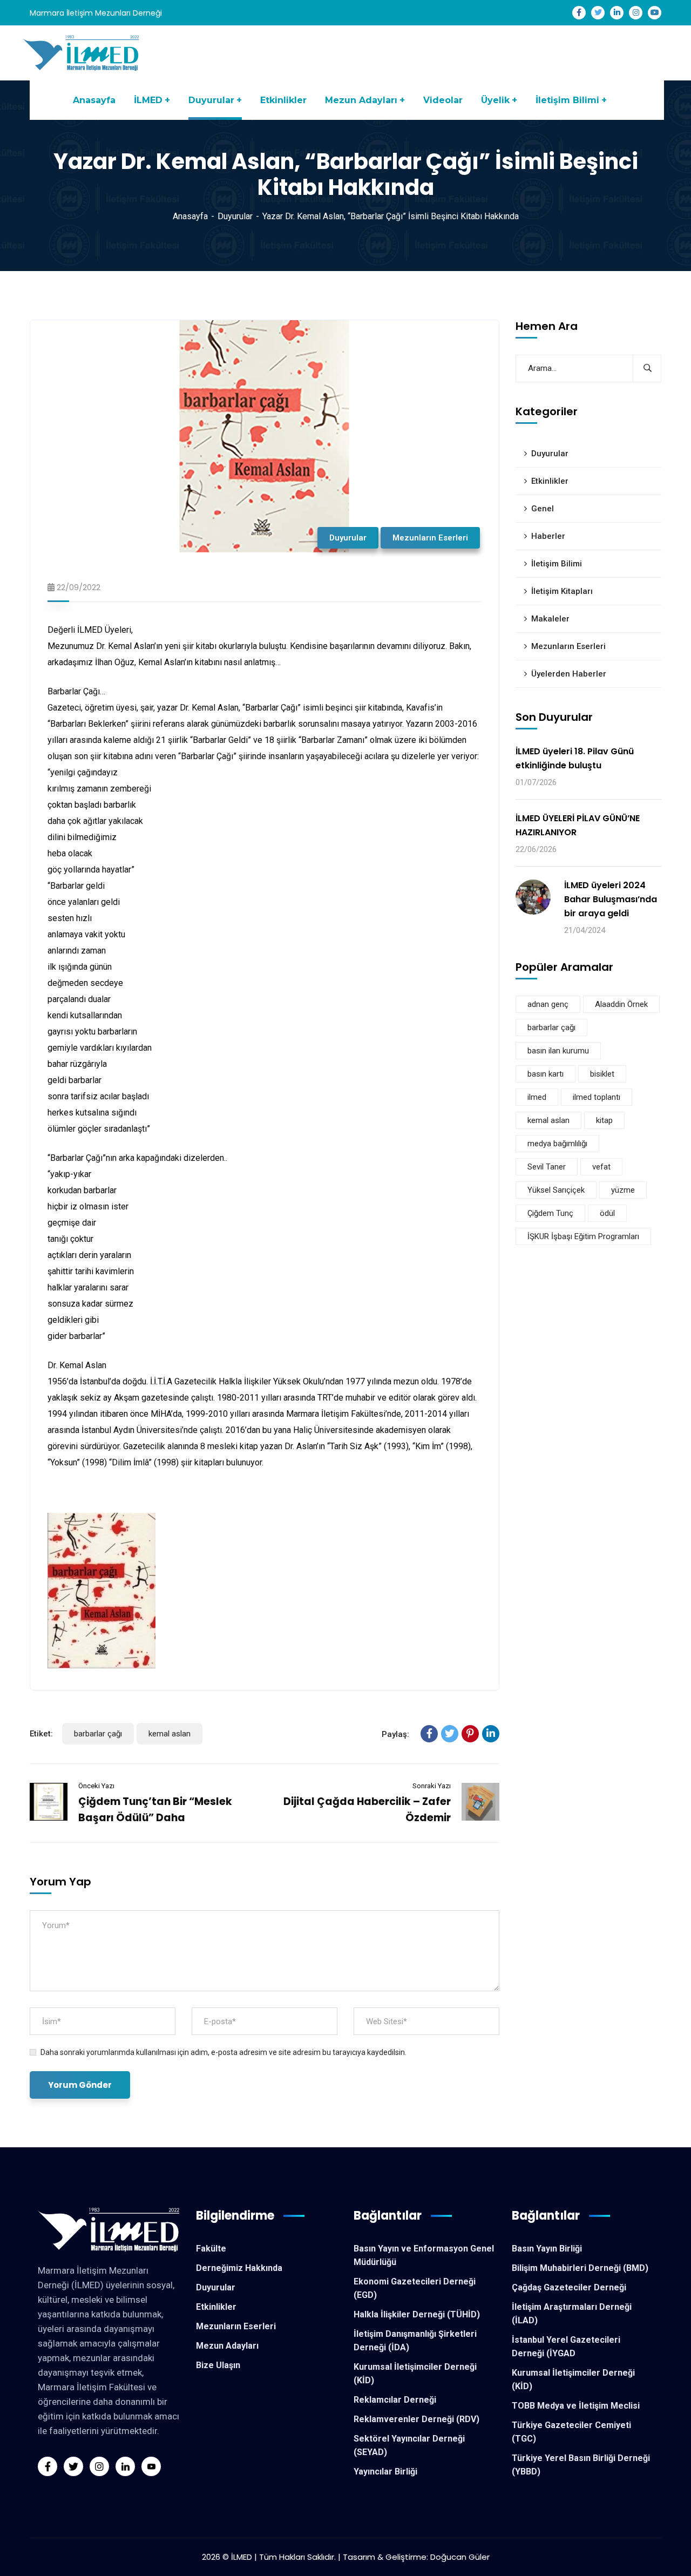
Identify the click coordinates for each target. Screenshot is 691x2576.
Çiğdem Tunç (550, 1214)
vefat (601, 1167)
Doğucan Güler (460, 2557)
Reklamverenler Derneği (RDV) (416, 2419)
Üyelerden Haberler (569, 674)
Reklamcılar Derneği (395, 2400)
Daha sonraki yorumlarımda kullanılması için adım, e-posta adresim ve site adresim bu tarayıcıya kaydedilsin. (223, 2052)
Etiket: (41, 1734)
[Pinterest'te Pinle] (470, 1734)
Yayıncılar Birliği (385, 2472)
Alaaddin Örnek (621, 1005)
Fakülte (211, 2249)
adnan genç (548, 1005)
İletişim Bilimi (557, 564)
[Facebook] (429, 1734)
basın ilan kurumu (558, 1051)
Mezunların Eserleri (430, 538)
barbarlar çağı (98, 1734)
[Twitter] (450, 1734)
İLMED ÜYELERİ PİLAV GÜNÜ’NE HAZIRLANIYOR (578, 825)
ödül (607, 1214)
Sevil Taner (547, 1167)
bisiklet (602, 1074)
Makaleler (550, 619)
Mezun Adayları (227, 2346)
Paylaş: (395, 1734)
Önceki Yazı (96, 1786)
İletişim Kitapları (562, 591)
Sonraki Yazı (432, 1786)
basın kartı (546, 1074)
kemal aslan (170, 1734)
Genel (543, 509)
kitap (604, 1121)
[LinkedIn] (491, 1734)
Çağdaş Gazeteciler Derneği (569, 2287)
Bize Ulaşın (218, 2365)
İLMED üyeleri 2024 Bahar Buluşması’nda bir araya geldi (611, 899)
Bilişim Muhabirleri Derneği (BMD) (580, 2268)
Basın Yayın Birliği (547, 2249)
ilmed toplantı (597, 1098)
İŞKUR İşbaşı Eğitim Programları (583, 1237)
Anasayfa (190, 216)
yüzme (623, 1191)
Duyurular (235, 216)
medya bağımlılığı (557, 1144)
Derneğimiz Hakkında (239, 2268)
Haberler (548, 536)
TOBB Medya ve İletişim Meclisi (576, 2406)
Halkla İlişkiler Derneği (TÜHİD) (417, 2314)
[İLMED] (83, 52)
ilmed (537, 1098)
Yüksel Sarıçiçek (556, 1191)
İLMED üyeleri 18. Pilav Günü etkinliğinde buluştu (575, 758)
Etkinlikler (550, 481)
